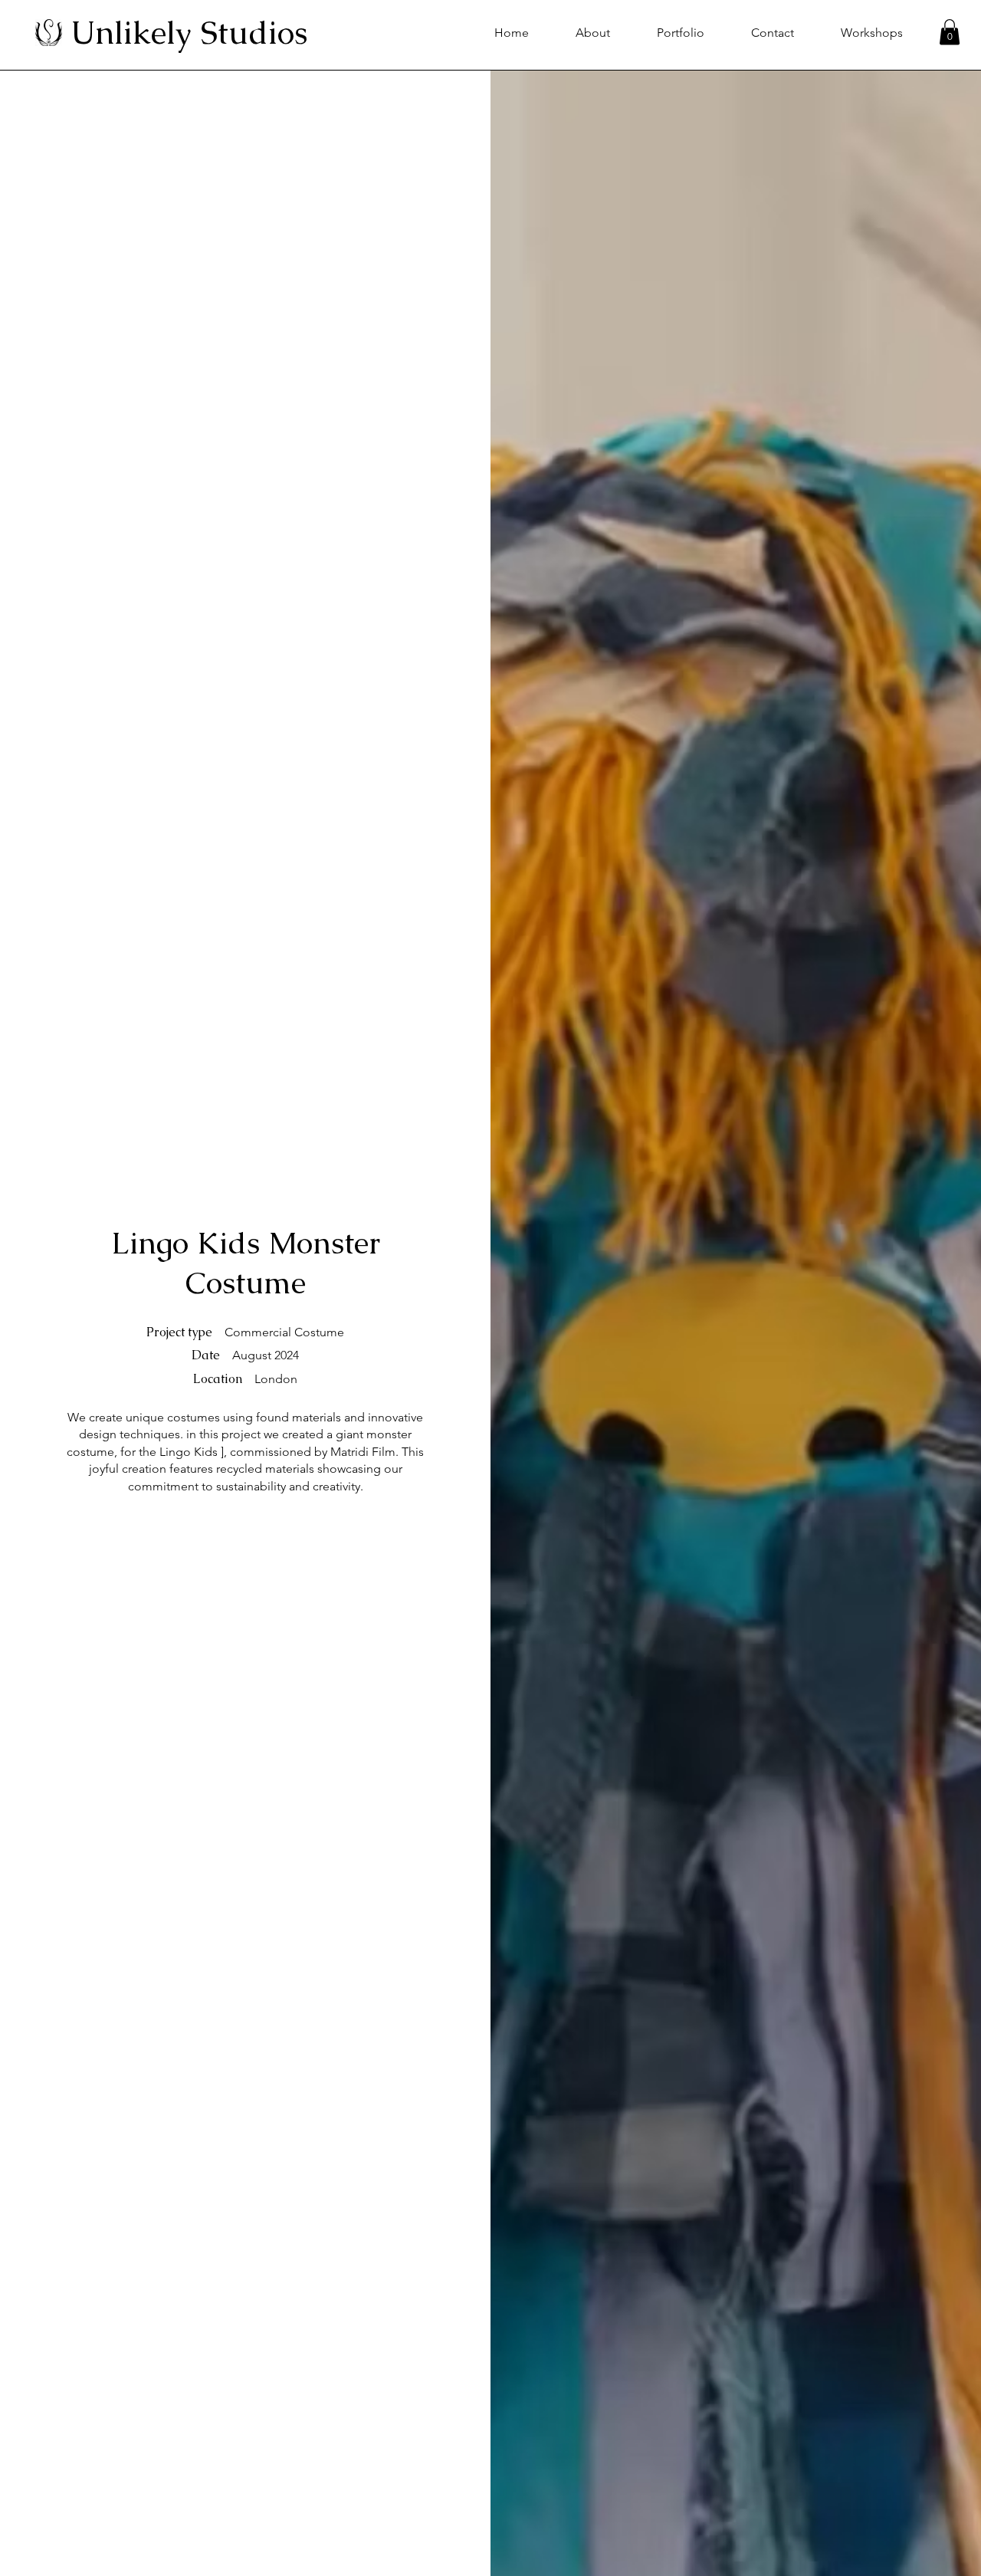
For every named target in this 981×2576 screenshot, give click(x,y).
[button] (950, 32)
